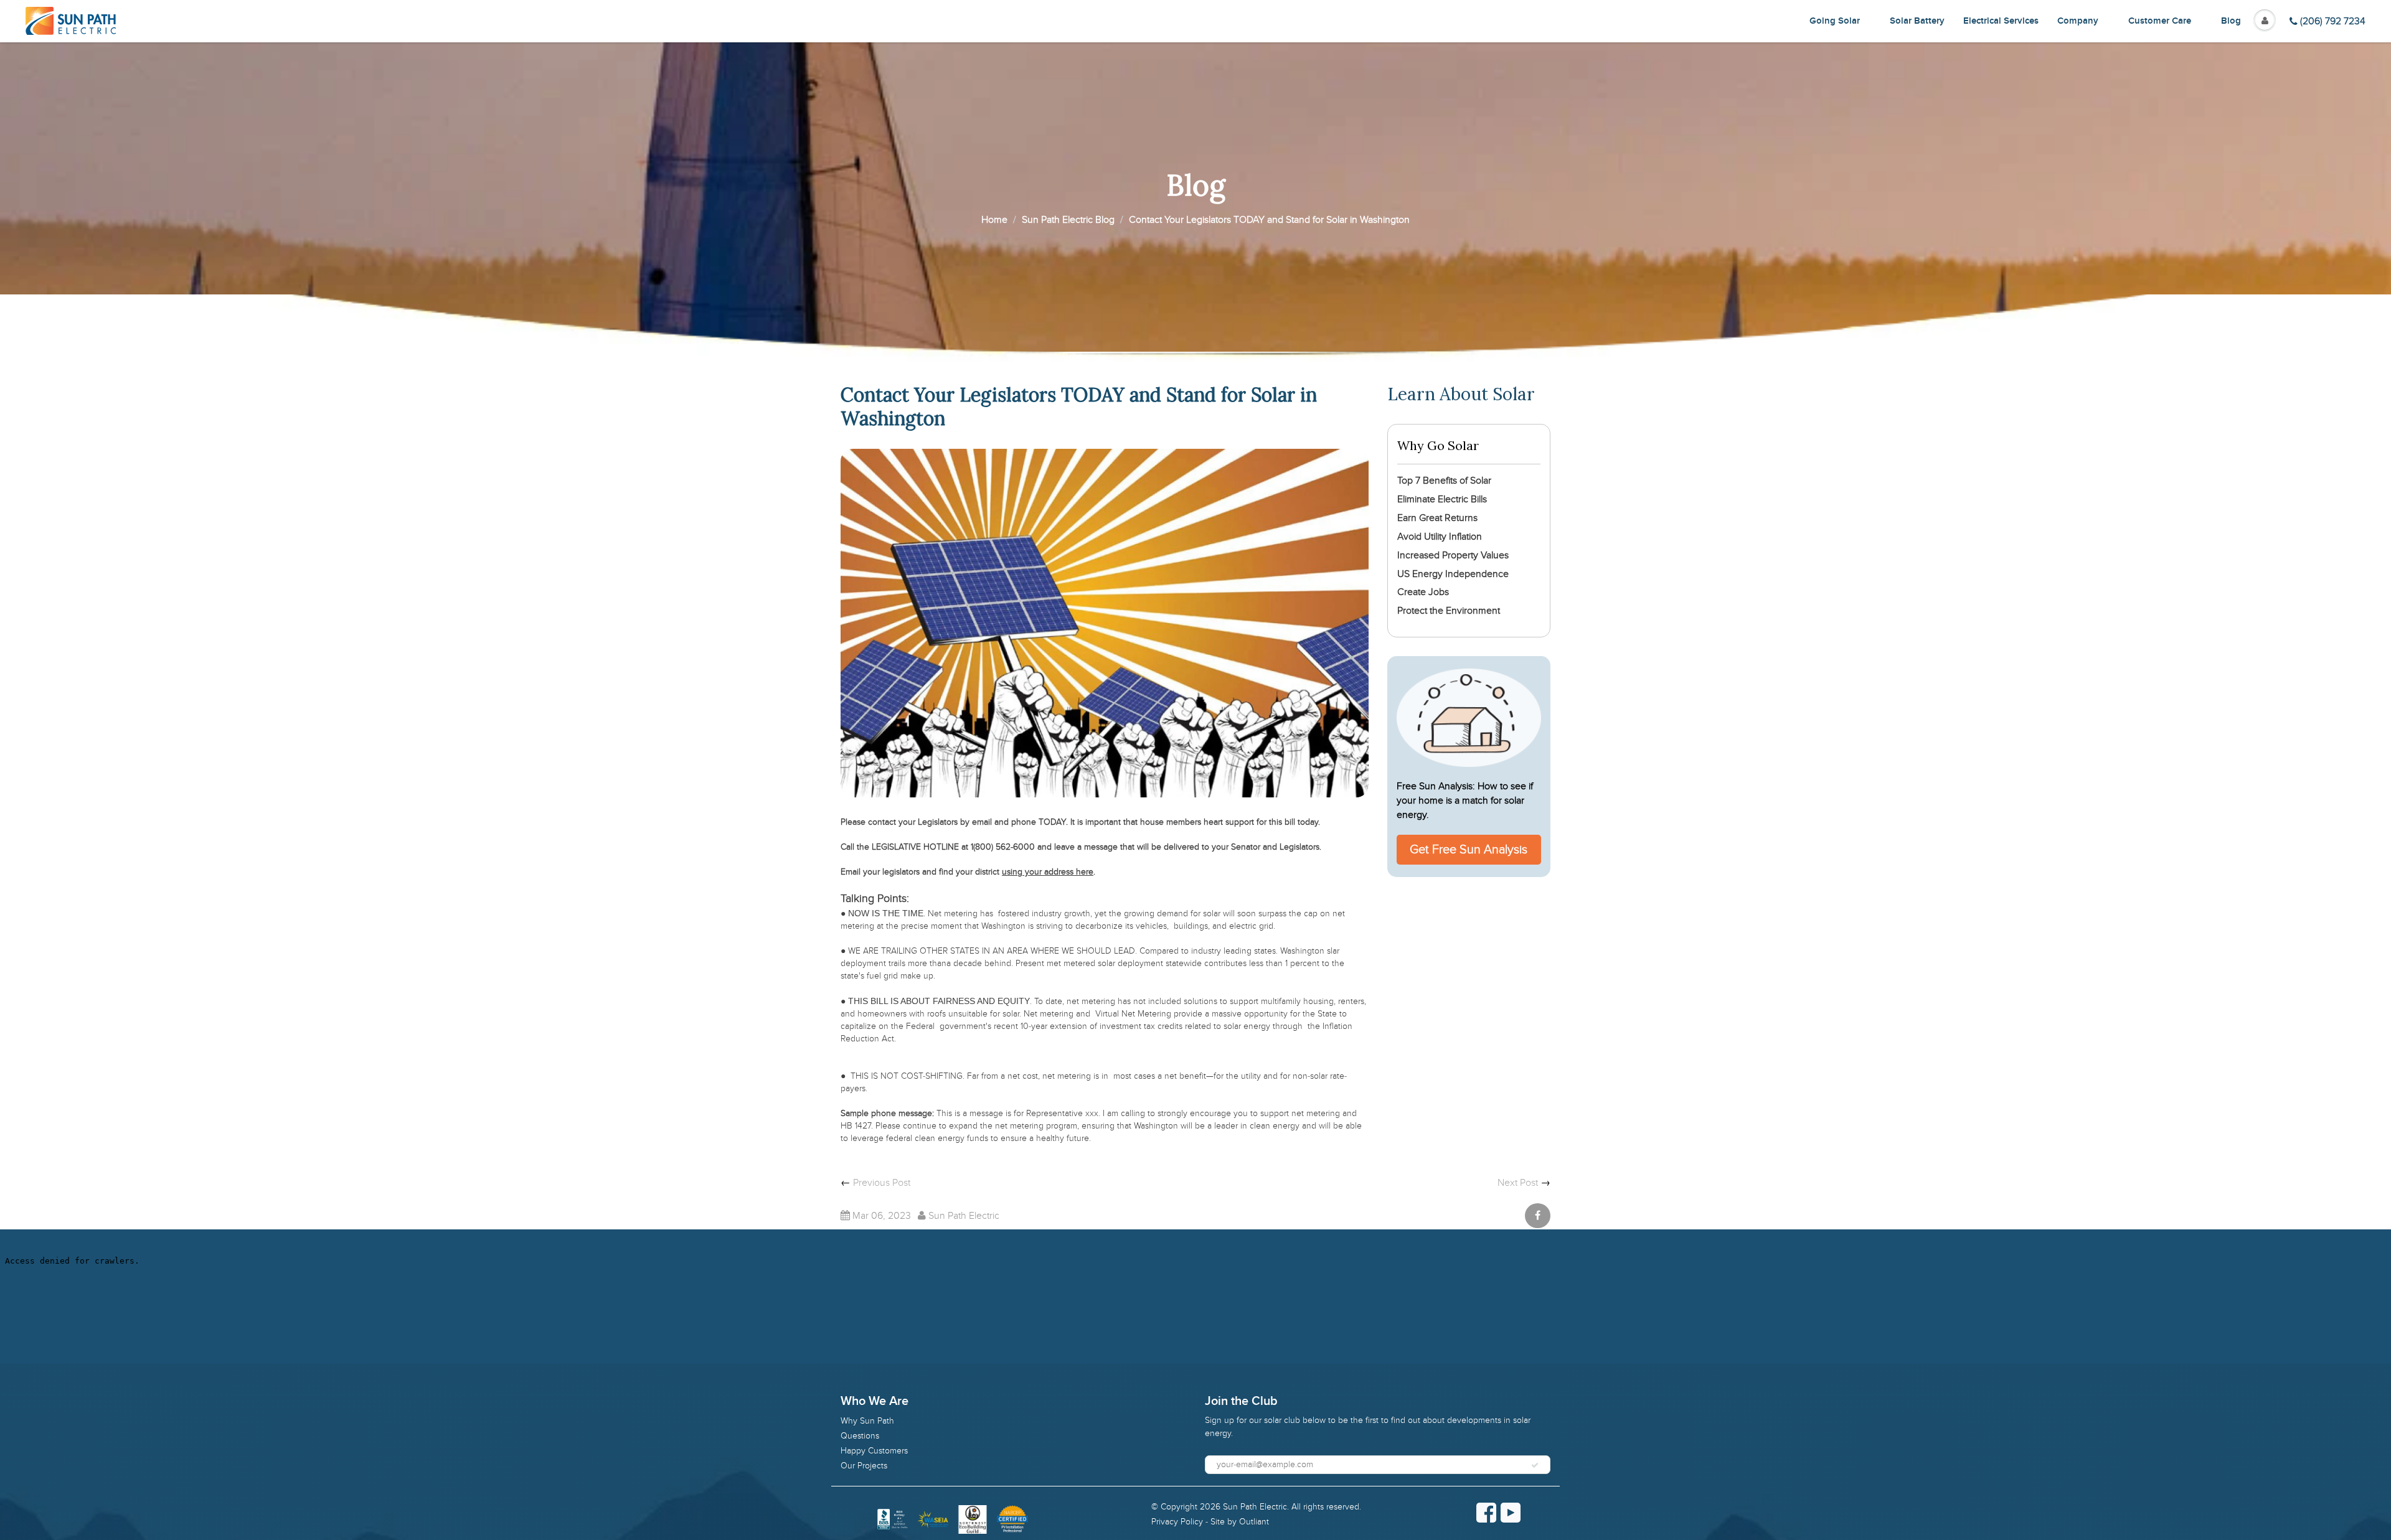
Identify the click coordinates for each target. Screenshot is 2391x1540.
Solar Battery (1917, 21)
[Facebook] (1486, 1513)
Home (994, 220)
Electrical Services (2001, 21)
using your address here (1048, 872)
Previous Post (882, 1183)
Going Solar (1835, 21)
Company (2078, 21)
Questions (860, 1436)
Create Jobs (1423, 592)
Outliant (1254, 1522)
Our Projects (864, 1466)
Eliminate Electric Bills (1442, 499)
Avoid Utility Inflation (1440, 537)
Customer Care (2160, 21)
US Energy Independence (1453, 574)
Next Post (1518, 1183)
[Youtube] (1511, 1513)
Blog (2231, 21)
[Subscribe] (1535, 1465)
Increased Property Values (1453, 555)
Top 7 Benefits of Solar (1444, 481)
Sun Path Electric (1255, 1507)
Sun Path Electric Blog (1068, 220)
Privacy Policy (1177, 1522)
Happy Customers (874, 1451)
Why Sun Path (867, 1421)
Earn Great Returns (1437, 518)
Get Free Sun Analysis (1469, 850)
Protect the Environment (1449, 611)
